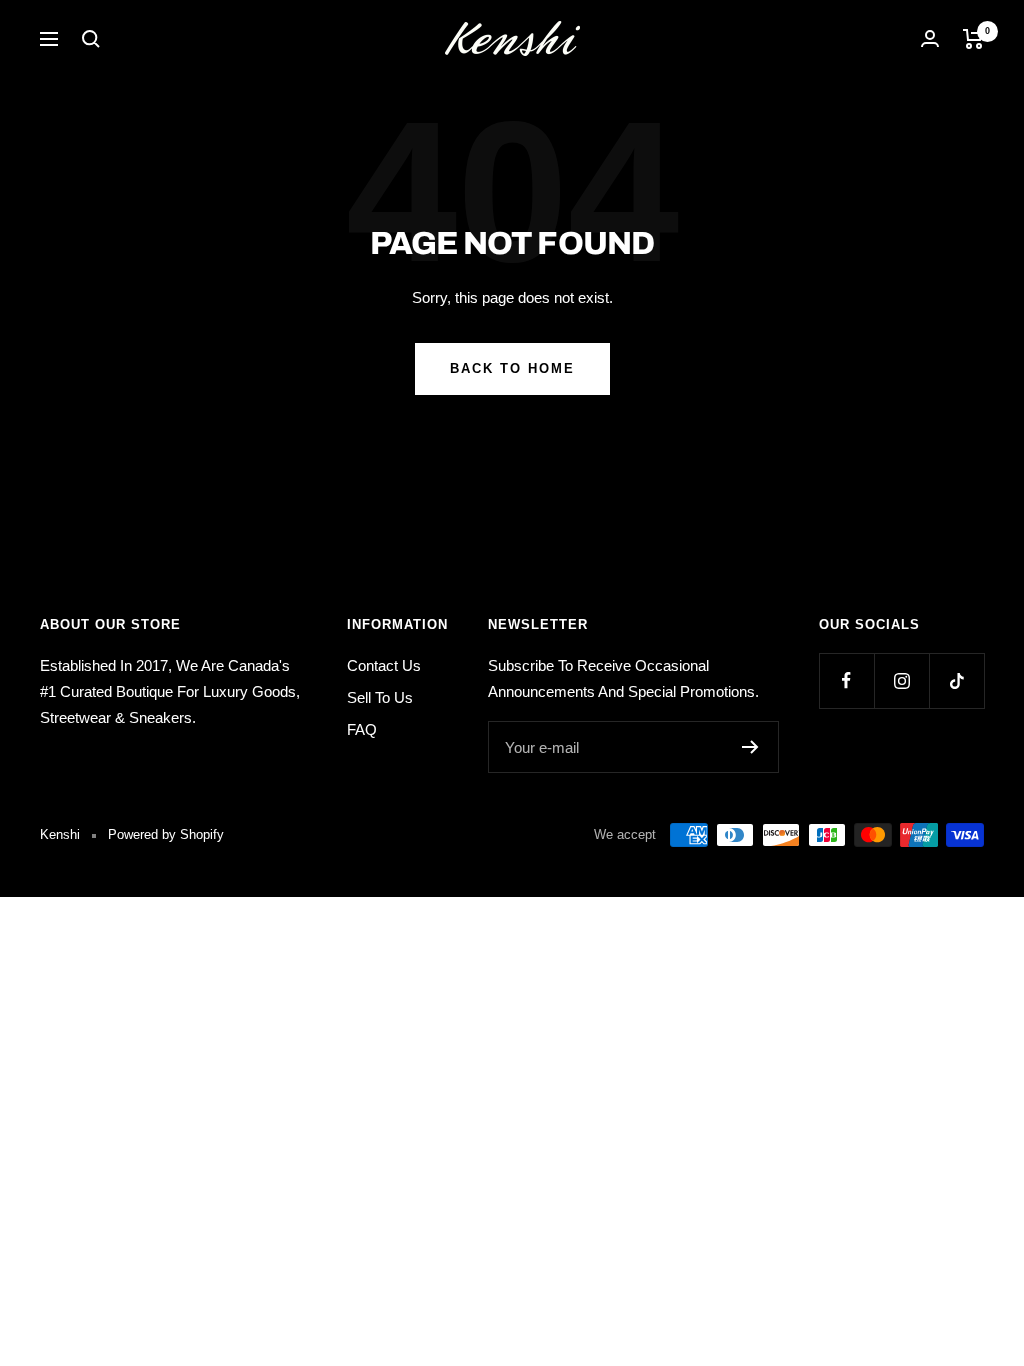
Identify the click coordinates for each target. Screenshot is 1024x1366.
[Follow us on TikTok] (956, 680)
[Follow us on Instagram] (901, 680)
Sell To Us (380, 697)
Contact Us (384, 665)
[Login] (930, 38)
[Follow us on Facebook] (846, 680)
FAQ (362, 729)
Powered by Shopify (166, 834)
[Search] (91, 39)
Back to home (512, 368)
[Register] (750, 747)
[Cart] (973, 39)
